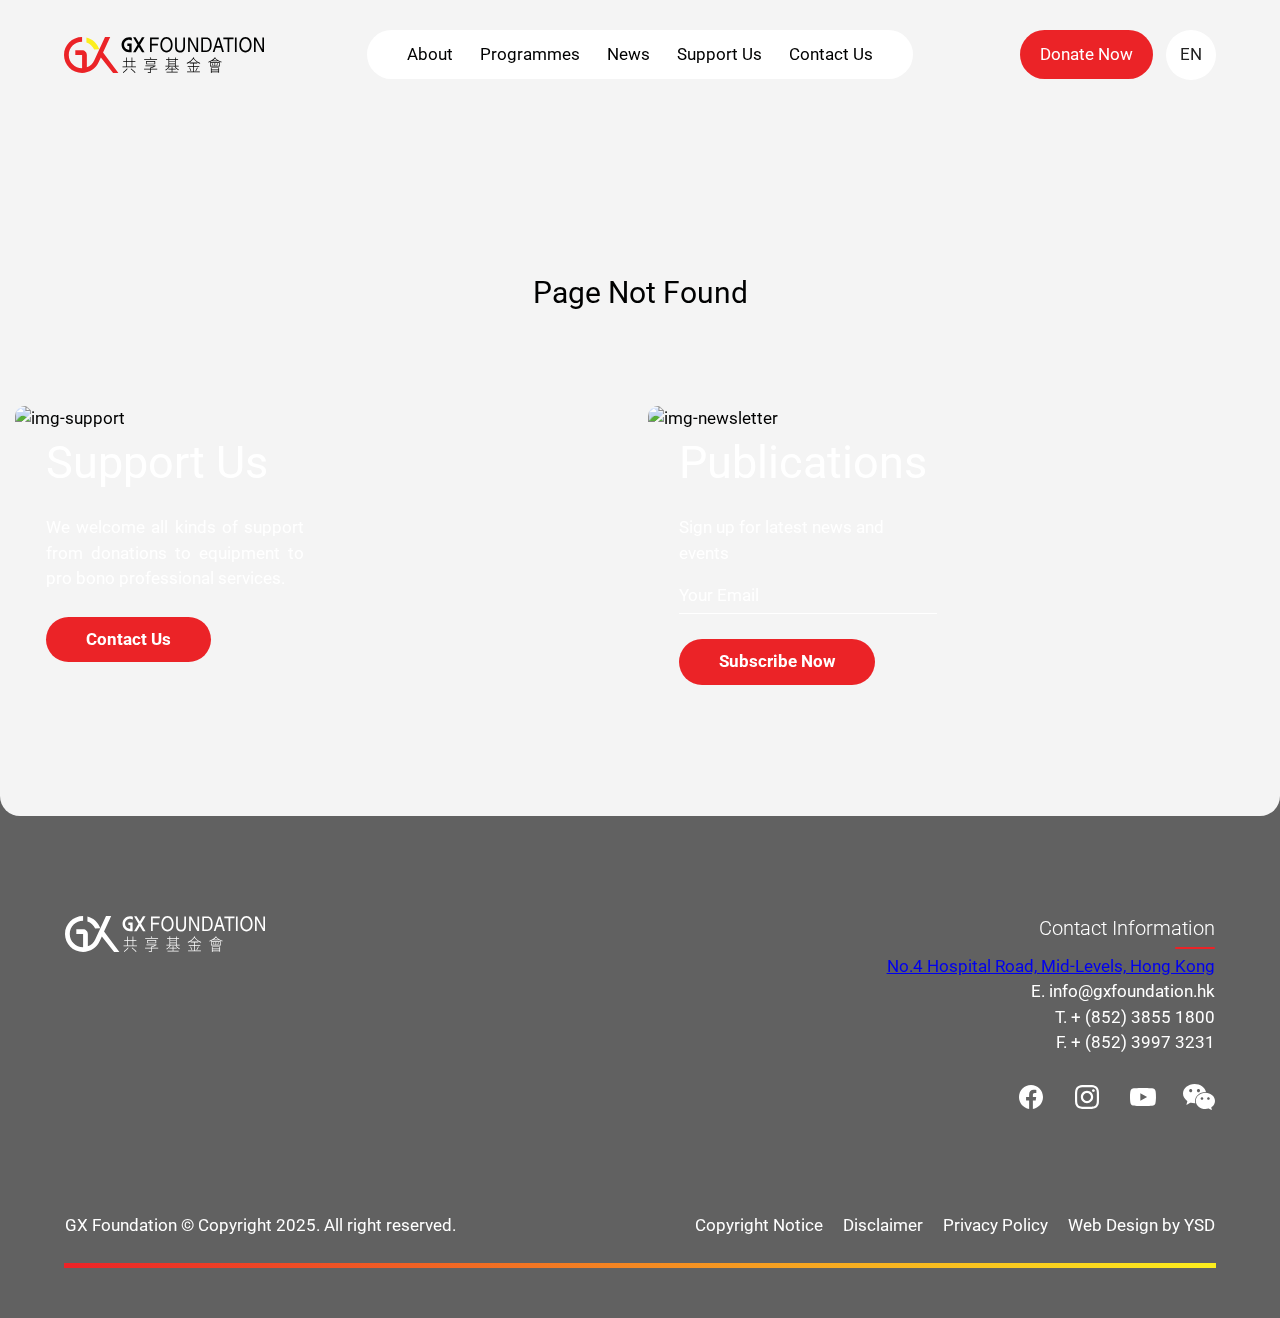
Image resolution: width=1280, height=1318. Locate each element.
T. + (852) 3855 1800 (1135, 1016)
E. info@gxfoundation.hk (1123, 991)
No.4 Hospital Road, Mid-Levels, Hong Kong (1051, 965)
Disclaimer (883, 1224)
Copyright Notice (759, 1224)
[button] (430, 54)
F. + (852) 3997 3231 (1135, 1042)
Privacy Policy (995, 1224)
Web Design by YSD (1141, 1224)
